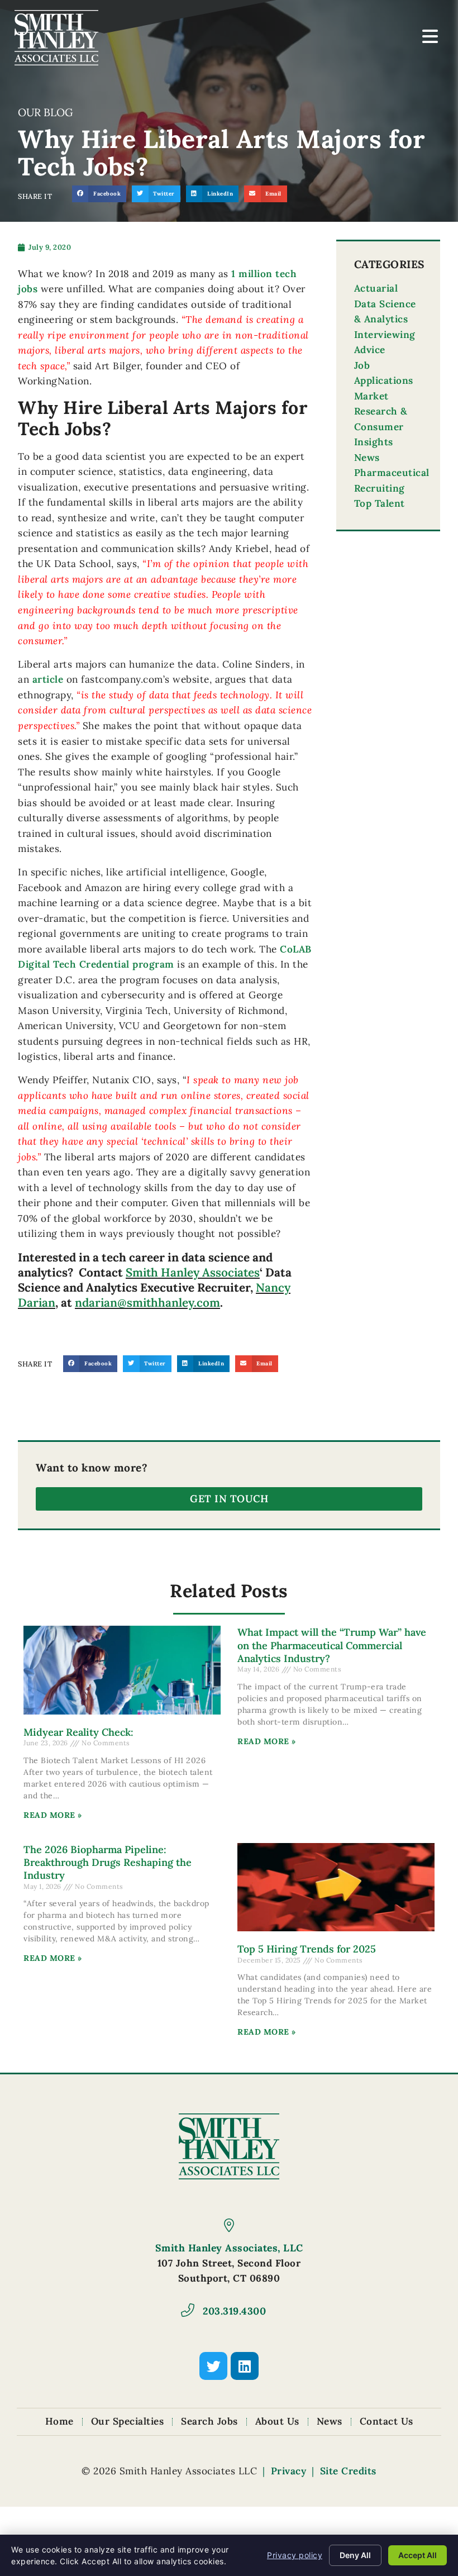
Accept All (418, 2555)
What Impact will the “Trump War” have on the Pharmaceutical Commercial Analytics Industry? (332, 1645)
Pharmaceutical (392, 473)
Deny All (355, 2555)
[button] (99, 194)
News (367, 458)
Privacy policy (295, 2555)
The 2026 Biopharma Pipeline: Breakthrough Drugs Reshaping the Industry (108, 1863)
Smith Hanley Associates (193, 1272)
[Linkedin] (245, 2366)
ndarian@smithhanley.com (147, 1303)
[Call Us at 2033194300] (188, 2310)
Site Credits (348, 2471)
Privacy (289, 2471)
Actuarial (376, 288)
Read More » (53, 1815)
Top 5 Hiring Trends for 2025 (307, 1949)
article (48, 679)
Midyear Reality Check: (78, 1732)
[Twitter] (213, 2366)
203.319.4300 (234, 2311)
